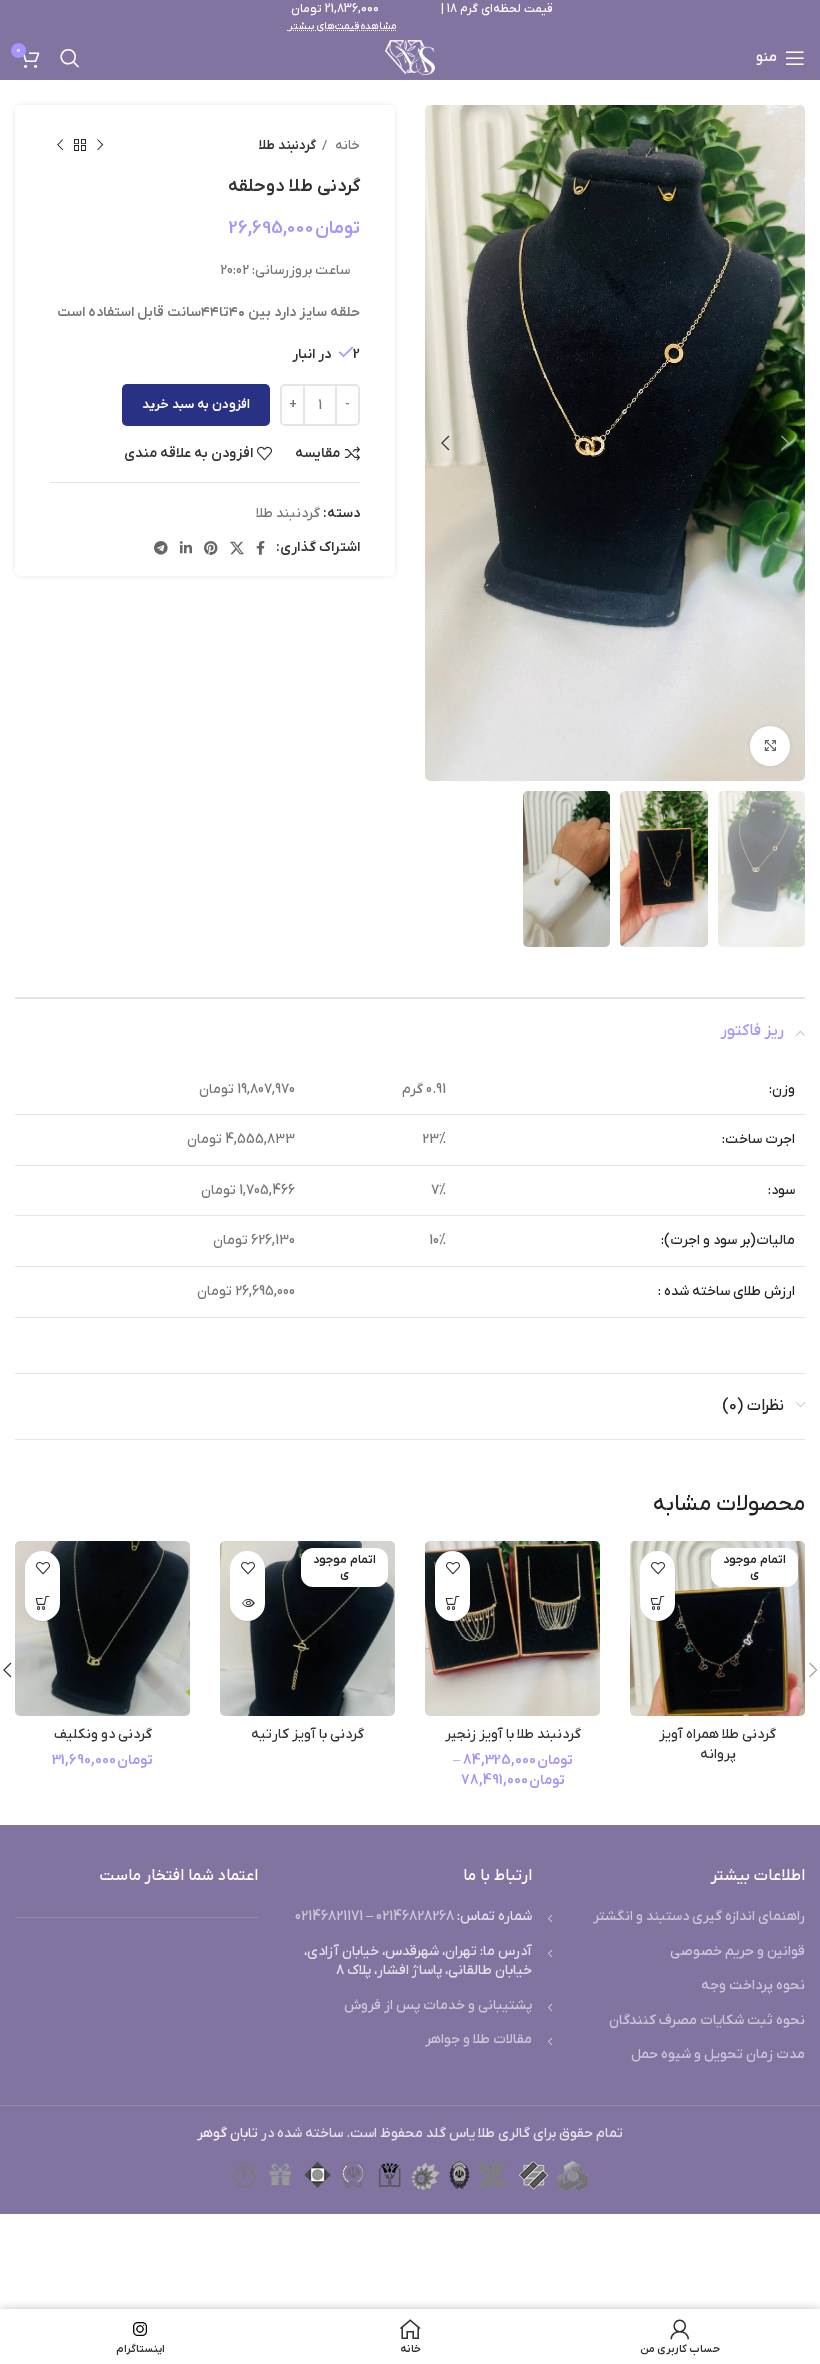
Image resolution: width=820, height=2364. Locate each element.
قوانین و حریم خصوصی (737, 1951)
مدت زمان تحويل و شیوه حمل (718, 2054)
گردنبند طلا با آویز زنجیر (513, 1734)
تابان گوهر (227, 2133)
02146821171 (329, 1916)
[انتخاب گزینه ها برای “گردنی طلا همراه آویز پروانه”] (657, 1603)
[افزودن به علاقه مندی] (657, 1568)
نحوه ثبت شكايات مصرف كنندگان (707, 2020)
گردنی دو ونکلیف (103, 1734)
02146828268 (415, 1916)
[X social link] (237, 548)
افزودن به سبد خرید (196, 404)
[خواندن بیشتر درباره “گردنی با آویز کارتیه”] (247, 1603)
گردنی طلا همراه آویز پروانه (717, 1744)
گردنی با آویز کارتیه (307, 1734)
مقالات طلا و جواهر (478, 2039)
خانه (346, 145)
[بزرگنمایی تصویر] (770, 746)
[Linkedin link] (186, 548)
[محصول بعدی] (60, 146)
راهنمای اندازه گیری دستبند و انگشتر (699, 1916)
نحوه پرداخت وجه (753, 1985)
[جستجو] (70, 58)
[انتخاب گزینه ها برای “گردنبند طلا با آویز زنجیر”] (452, 1603)
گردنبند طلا (287, 145)
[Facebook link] (260, 548)
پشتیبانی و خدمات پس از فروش (438, 2005)
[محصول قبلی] (100, 146)
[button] (42, 1603)
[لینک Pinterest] (211, 548)
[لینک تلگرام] (161, 548)
